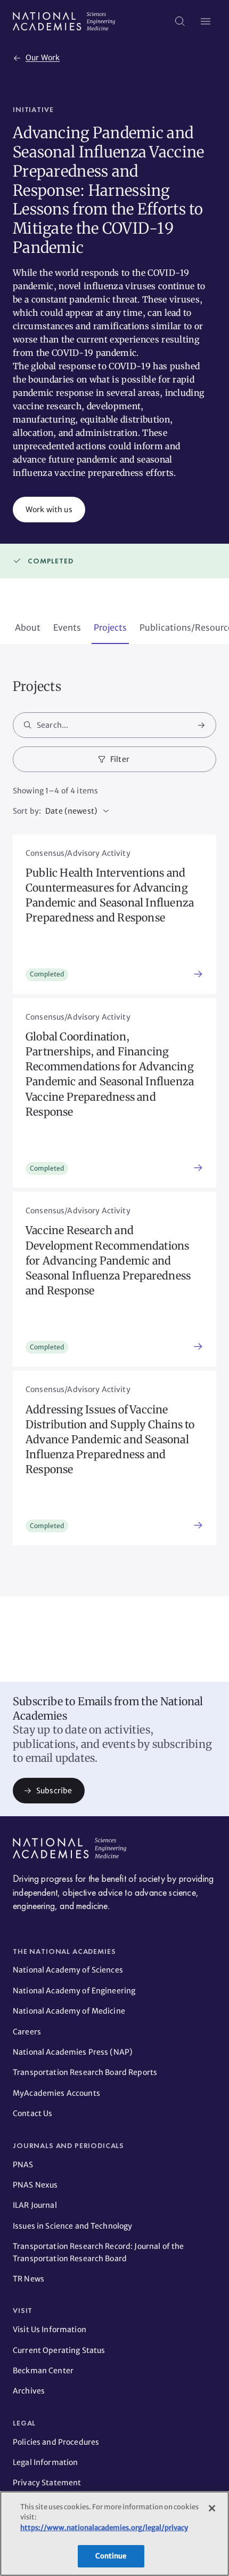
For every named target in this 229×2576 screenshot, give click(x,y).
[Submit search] (201, 725)
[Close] (212, 2508)
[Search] (180, 21)
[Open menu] (206, 21)
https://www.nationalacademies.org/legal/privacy (104, 2528)
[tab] (28, 629)
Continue (111, 2556)
